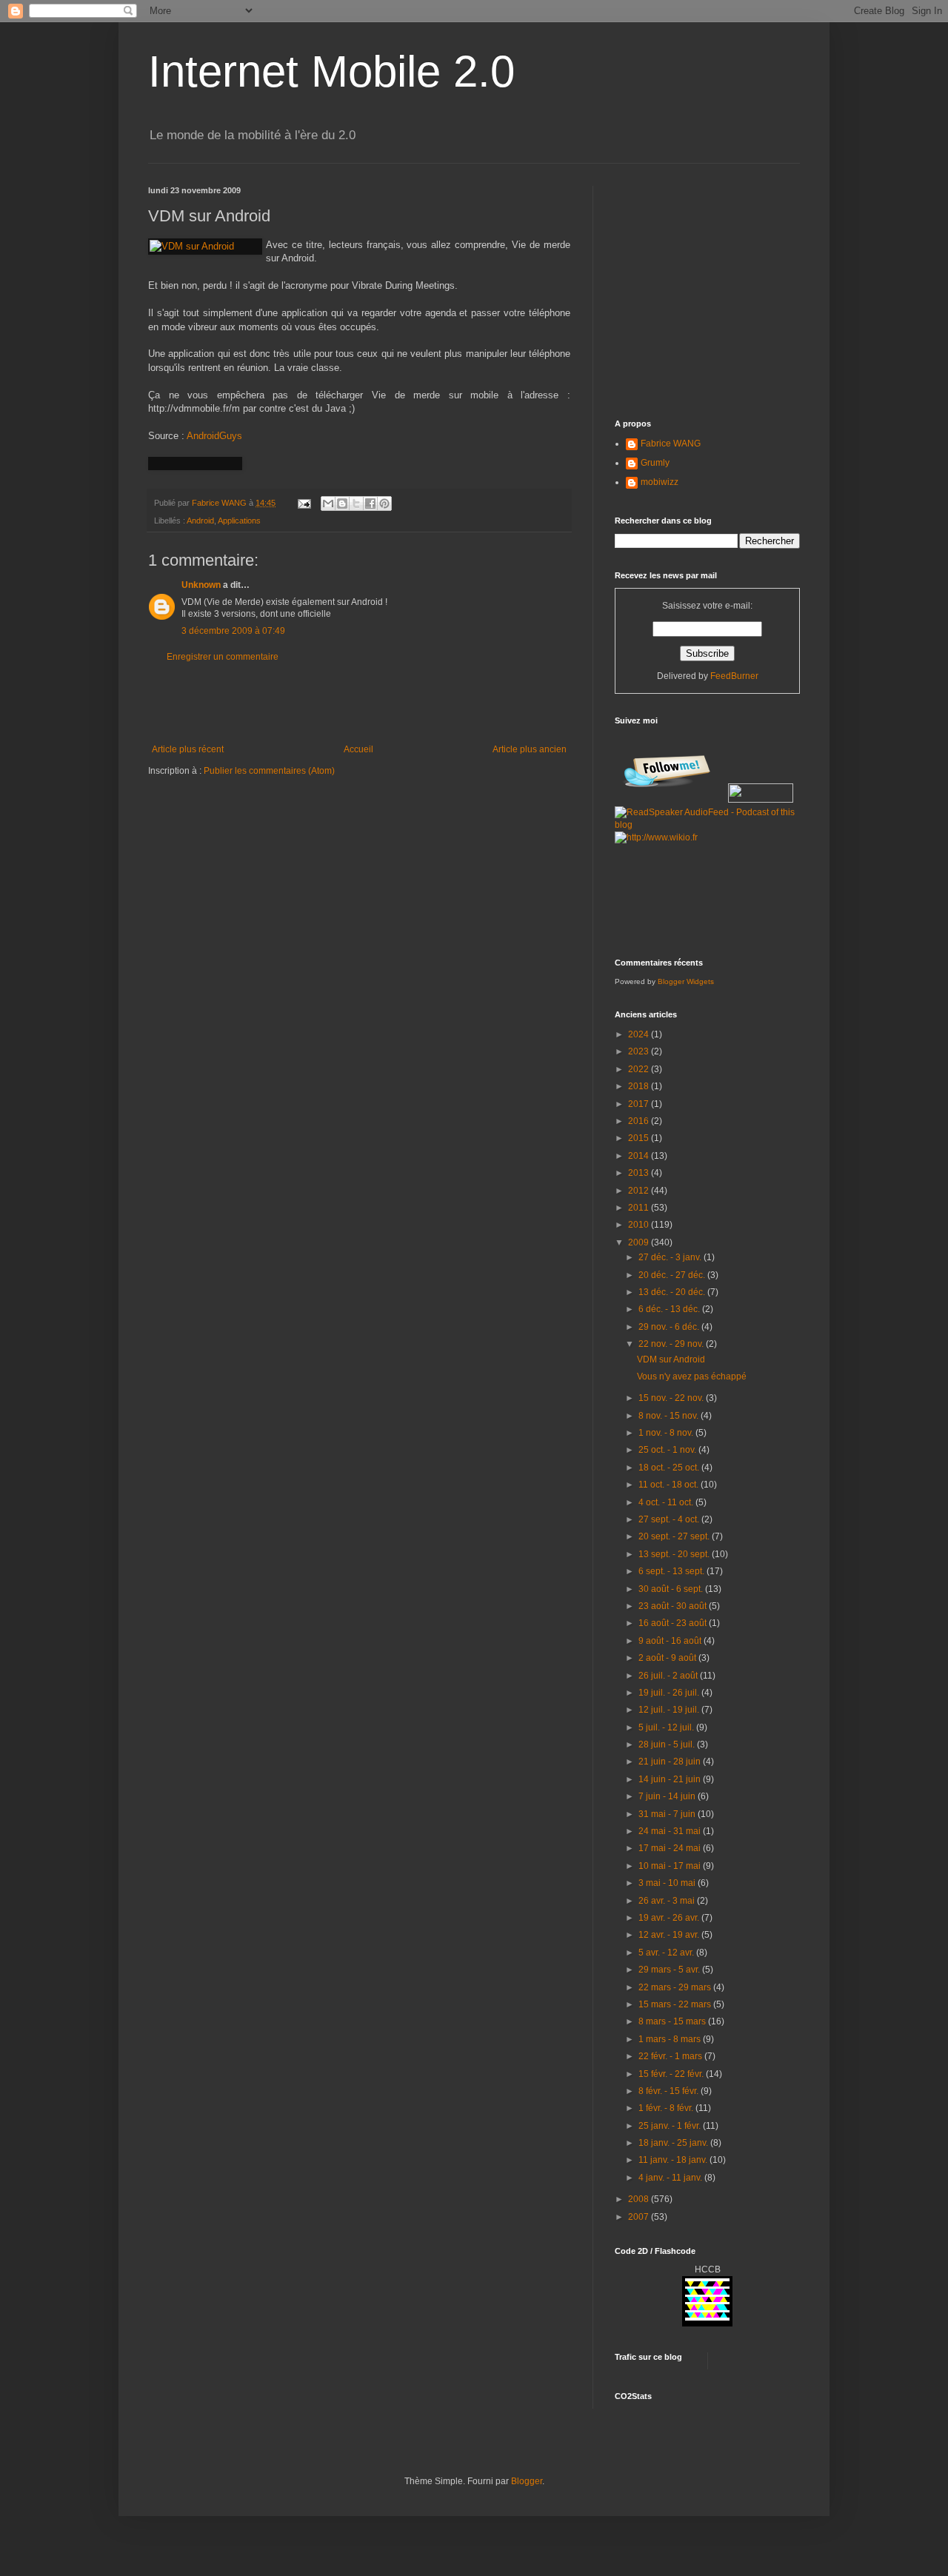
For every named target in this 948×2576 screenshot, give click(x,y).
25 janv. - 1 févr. (671, 2126)
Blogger (527, 2481)
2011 (640, 1208)
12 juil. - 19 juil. (670, 1710)
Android (200, 521)
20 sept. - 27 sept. (675, 1536)
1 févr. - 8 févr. (667, 2108)
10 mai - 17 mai (671, 1866)
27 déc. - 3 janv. (671, 1257)
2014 (640, 1156)
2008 (640, 2199)
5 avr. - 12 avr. (667, 1953)
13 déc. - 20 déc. (673, 1292)
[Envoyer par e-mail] (328, 504)
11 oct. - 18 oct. (670, 1485)
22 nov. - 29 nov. (672, 1344)
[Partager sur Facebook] (370, 504)
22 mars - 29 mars (676, 1987)
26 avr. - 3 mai (668, 1901)
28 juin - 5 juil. (668, 1744)
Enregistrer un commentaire (223, 657)
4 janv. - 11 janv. (671, 2178)
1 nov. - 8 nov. (667, 1433)
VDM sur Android (671, 1359)
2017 (640, 1104)
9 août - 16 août (671, 1641)
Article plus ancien (530, 749)
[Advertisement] (359, 703)
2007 (640, 2217)
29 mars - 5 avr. (670, 1970)
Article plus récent (188, 749)
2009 (640, 1242)
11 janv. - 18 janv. (674, 2160)
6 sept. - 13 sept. (672, 1571)
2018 (640, 1086)
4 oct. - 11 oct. (667, 1502)
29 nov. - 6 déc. (670, 1327)
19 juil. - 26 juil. (670, 1693)
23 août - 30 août (674, 1606)
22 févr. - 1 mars (671, 2056)
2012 (640, 1191)
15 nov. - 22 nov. (672, 1398)
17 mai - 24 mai (671, 1848)
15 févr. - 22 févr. (672, 2074)
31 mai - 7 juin (668, 1814)
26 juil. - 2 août (669, 1676)
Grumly (655, 463)
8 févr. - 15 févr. (670, 2091)
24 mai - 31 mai (671, 1831)
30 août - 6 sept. (672, 1589)
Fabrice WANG (671, 444)
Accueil (358, 749)
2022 (640, 1069)
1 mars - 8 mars (671, 2039)
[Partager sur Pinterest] (384, 504)
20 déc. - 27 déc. (673, 1275)
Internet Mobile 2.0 (331, 71)
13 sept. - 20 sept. (675, 1554)
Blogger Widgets (686, 981)
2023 (640, 1051)
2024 (640, 1034)
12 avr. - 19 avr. (670, 1935)
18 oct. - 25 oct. (670, 1468)
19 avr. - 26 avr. (670, 1918)
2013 (640, 1173)
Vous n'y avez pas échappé (692, 1376)
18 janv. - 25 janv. (674, 2143)
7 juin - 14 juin (668, 1796)
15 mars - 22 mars (676, 2004)
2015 (640, 1138)
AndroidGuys (214, 436)
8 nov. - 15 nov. (670, 1416)
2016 (640, 1121)
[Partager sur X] (356, 504)
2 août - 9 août (668, 1658)
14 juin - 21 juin (671, 1779)
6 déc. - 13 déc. (670, 1309)
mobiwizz (660, 482)
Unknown (201, 585)
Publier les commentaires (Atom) (269, 771)
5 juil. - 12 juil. (667, 1727)
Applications (239, 521)
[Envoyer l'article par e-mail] (304, 503)
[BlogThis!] (342, 504)
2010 (640, 1225)
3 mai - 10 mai (668, 1883)
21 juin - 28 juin (671, 1762)
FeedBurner (734, 676)
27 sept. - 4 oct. (670, 1519)
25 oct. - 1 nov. (668, 1450)
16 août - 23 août (674, 1623)
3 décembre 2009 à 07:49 (233, 631)
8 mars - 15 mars (673, 2021)
